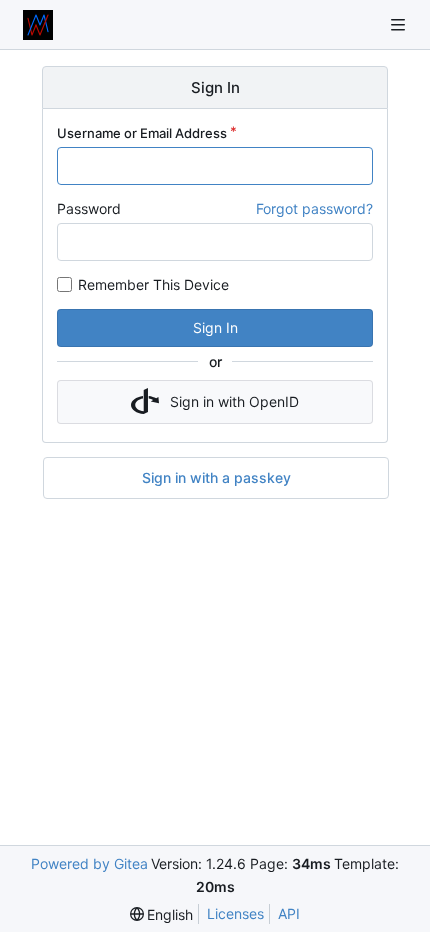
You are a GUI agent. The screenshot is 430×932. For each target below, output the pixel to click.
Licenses (235, 913)
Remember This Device (153, 284)
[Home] (38, 25)
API (289, 913)
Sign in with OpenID (234, 401)
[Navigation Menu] (400, 24)
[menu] (162, 914)
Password (89, 208)
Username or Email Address (142, 133)
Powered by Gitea (89, 863)
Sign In (215, 327)
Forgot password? (314, 208)
